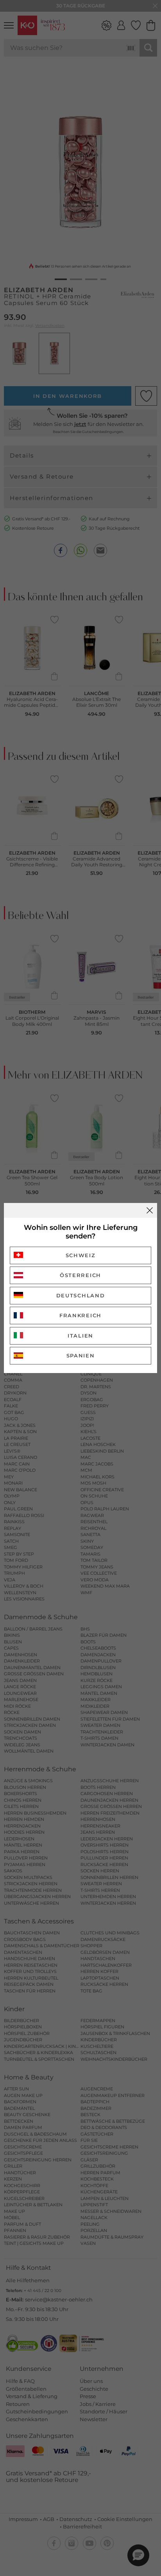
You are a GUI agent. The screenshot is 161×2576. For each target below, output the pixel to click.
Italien (80, 1336)
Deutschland (81, 1295)
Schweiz (81, 1255)
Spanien (81, 1355)
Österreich (80, 1275)
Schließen (150, 1210)
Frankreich (80, 1315)
